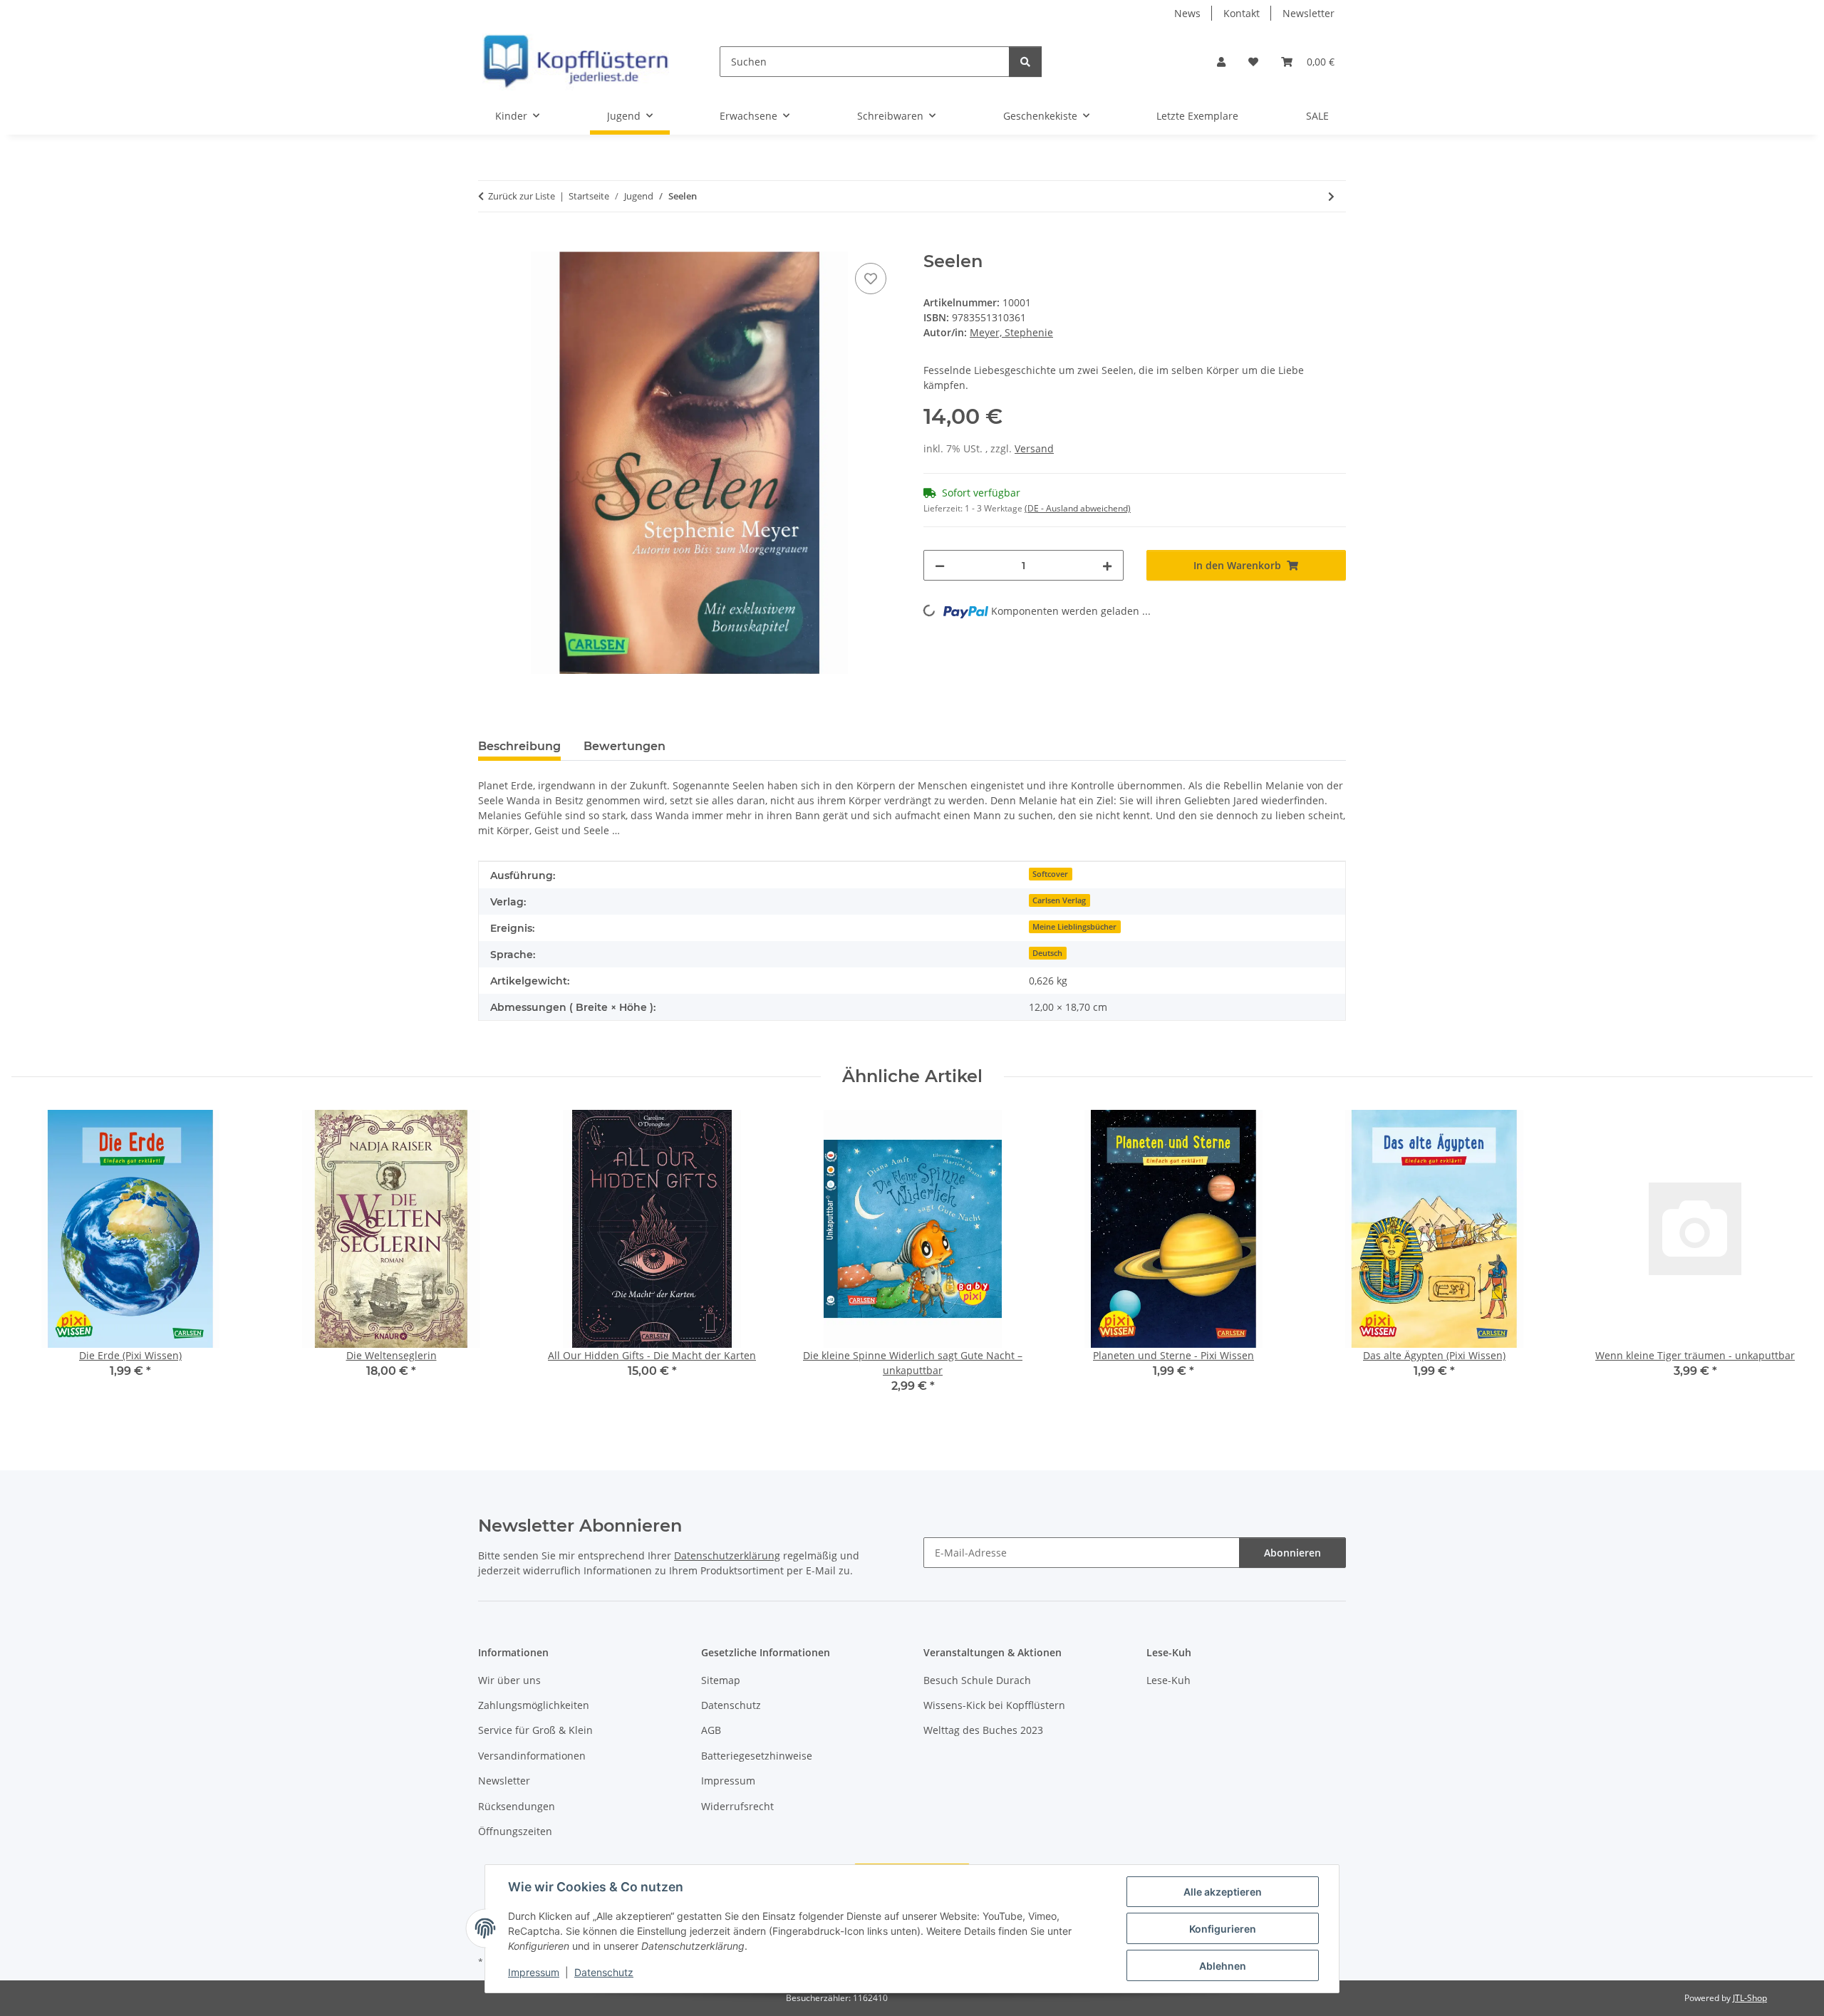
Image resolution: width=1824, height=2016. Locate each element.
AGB (711, 1730)
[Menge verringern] (940, 565)
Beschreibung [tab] (519, 746)
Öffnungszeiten (515, 1831)
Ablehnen (1223, 1966)
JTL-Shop (1750, 1998)
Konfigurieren (1223, 1929)
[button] (1221, 62)
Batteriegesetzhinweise (757, 1756)
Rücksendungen (517, 1806)
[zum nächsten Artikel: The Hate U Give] (1331, 196)
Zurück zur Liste (522, 196)
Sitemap (721, 1680)
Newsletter (1309, 13)
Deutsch (1047, 953)
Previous (35, 1262)
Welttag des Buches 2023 (983, 1730)
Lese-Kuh (1168, 1680)
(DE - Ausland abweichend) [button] (1078, 508)
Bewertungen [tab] (625, 746)
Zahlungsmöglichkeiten (534, 1705)
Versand (1034, 448)
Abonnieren (1292, 1553)
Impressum (534, 1972)
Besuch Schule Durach (977, 1680)
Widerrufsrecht (737, 1806)
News (1187, 13)
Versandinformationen (532, 1756)
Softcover (1050, 874)
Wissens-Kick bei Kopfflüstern (994, 1705)
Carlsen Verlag (1059, 900)
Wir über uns (509, 1680)
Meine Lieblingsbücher (1074, 927)
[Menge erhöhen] (1107, 565)
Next (1789, 1262)
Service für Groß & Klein (535, 1730)
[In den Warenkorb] (489, 244)
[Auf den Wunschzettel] (871, 279)
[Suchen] (1025, 62)
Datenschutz (604, 1972)
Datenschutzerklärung (727, 1555)
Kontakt (1242, 13)
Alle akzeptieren (1223, 1892)
